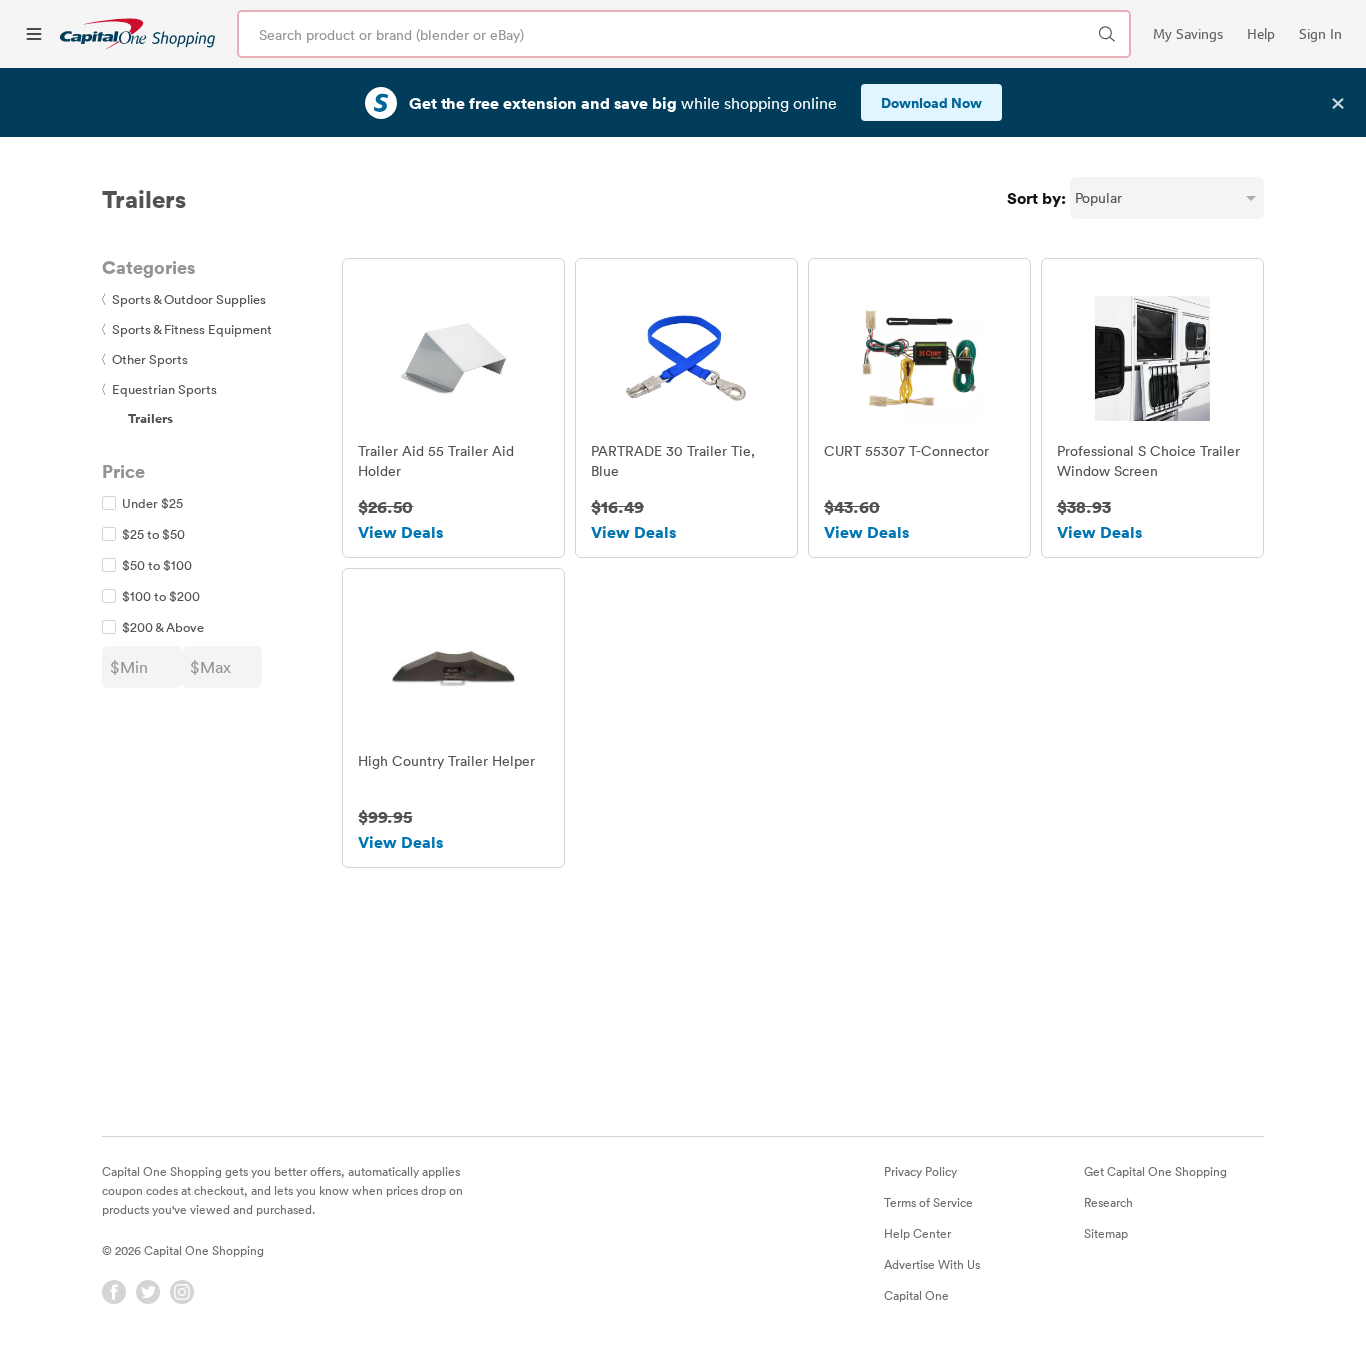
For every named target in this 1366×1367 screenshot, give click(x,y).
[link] (137, 33)
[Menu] (34, 34)
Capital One (916, 1295)
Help (1261, 34)
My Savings (1188, 34)
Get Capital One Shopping (1155, 1171)
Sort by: (1036, 198)
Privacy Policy (920, 1171)
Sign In (1320, 34)
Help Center (917, 1233)
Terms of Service (928, 1202)
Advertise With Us (932, 1264)
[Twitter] (148, 1292)
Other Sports (145, 359)
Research (1108, 1202)
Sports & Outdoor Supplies (184, 299)
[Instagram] (182, 1292)
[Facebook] (114, 1292)
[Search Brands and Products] (1107, 34)
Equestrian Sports (159, 389)
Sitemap (1106, 1233)
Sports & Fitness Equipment (187, 329)
